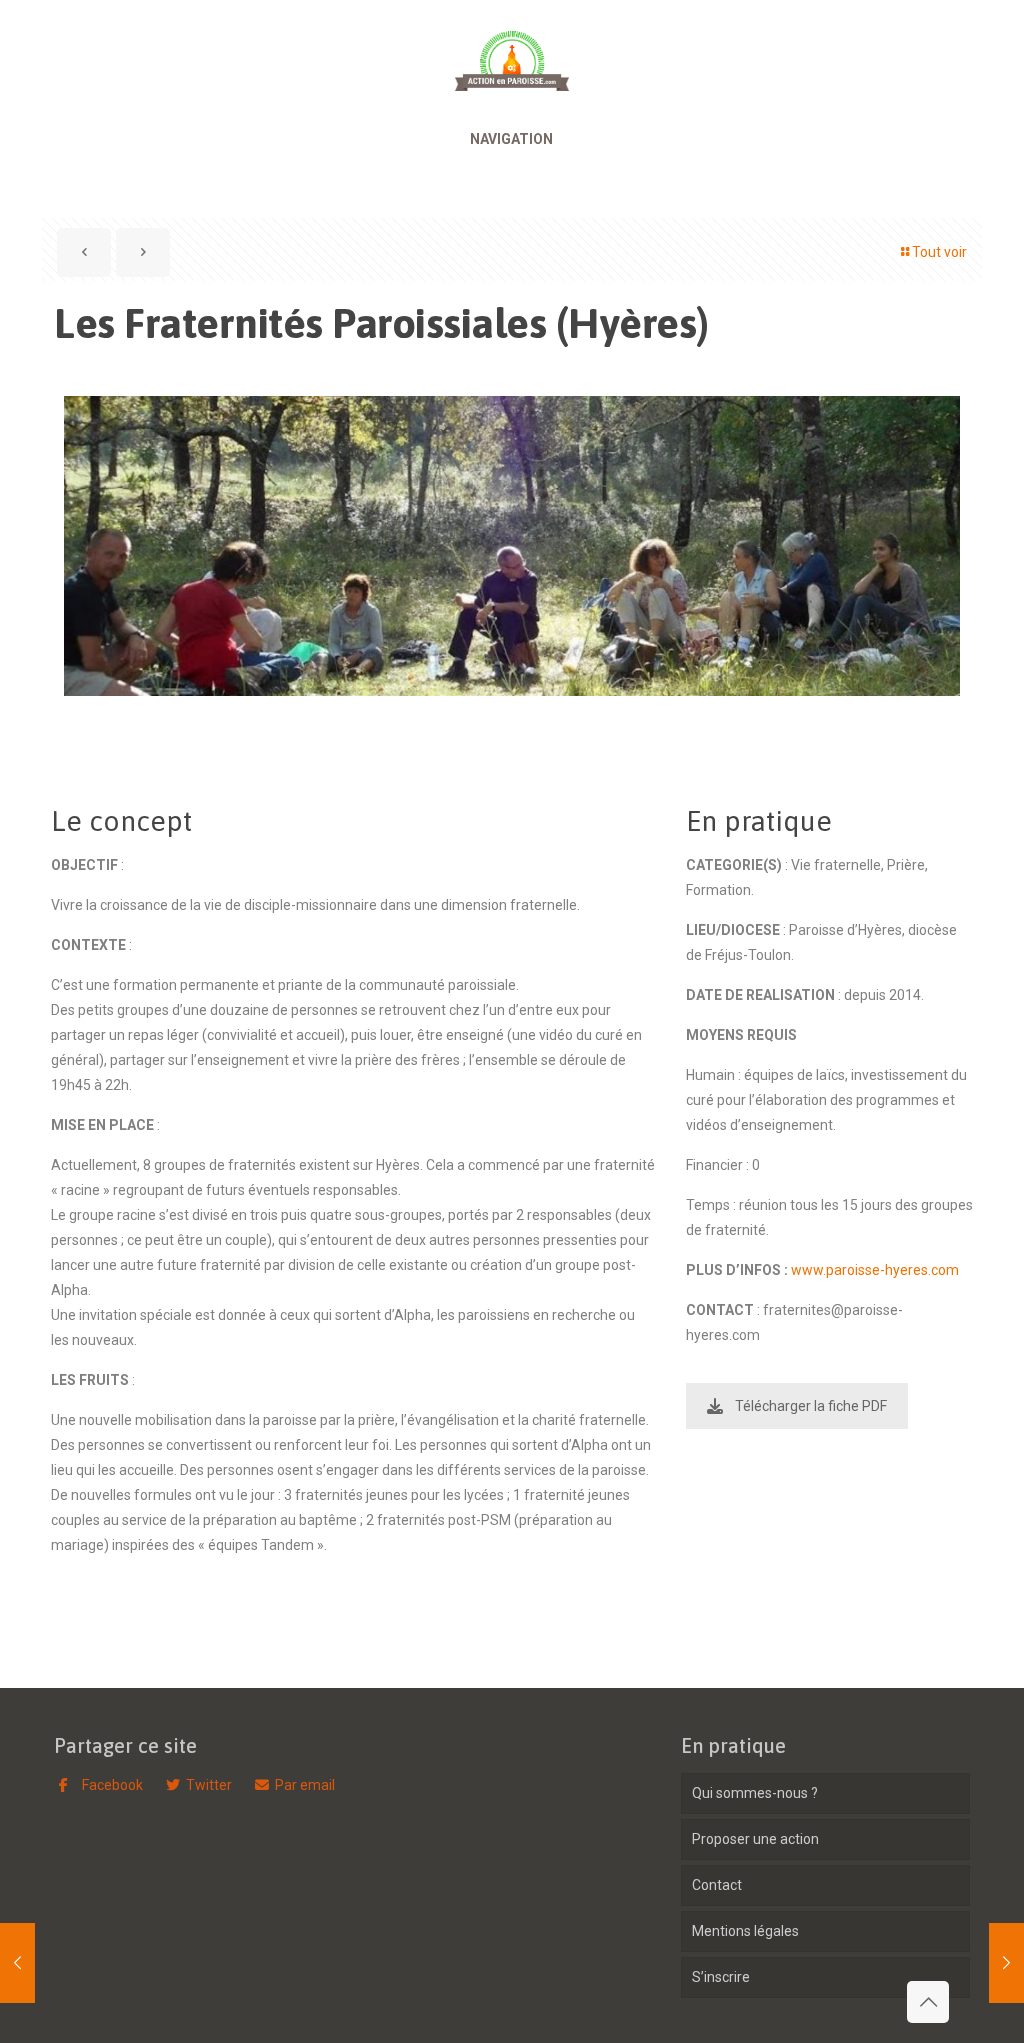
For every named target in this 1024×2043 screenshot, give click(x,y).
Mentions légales (745, 1931)
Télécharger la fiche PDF (811, 1406)
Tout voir (939, 252)
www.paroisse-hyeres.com (875, 1270)
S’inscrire (721, 1977)
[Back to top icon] (928, 2002)
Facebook (111, 1785)
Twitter (209, 1785)
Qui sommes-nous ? (755, 1793)
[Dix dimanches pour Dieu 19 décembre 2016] (17, 1963)
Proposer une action (755, 1839)
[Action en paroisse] (512, 50)
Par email (305, 1785)
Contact (717, 1885)
